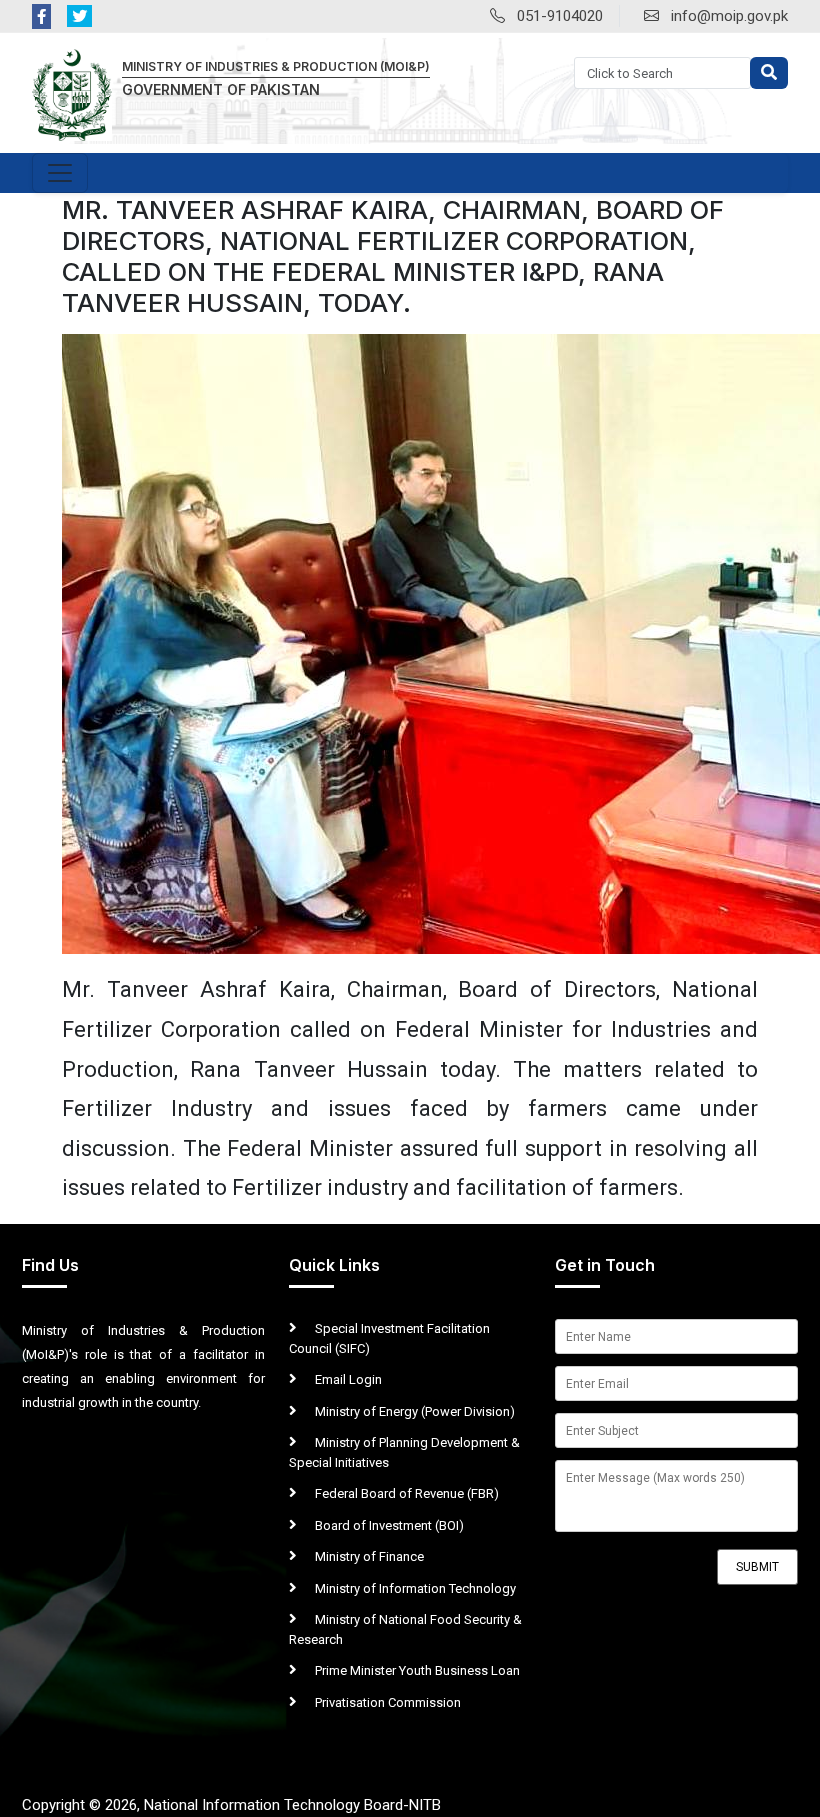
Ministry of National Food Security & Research (405, 1629)
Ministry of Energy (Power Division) (413, 1411)
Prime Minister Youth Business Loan (416, 1670)
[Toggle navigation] (60, 173)
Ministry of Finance (368, 1556)
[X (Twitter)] (79, 16)
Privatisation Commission (386, 1702)
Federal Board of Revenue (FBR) (405, 1493)
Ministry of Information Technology (414, 1588)
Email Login (347, 1379)
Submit (757, 1567)
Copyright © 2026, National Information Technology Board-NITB (231, 1805)
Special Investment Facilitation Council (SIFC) (389, 1338)
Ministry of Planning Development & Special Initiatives (404, 1452)
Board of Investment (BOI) (388, 1525)
